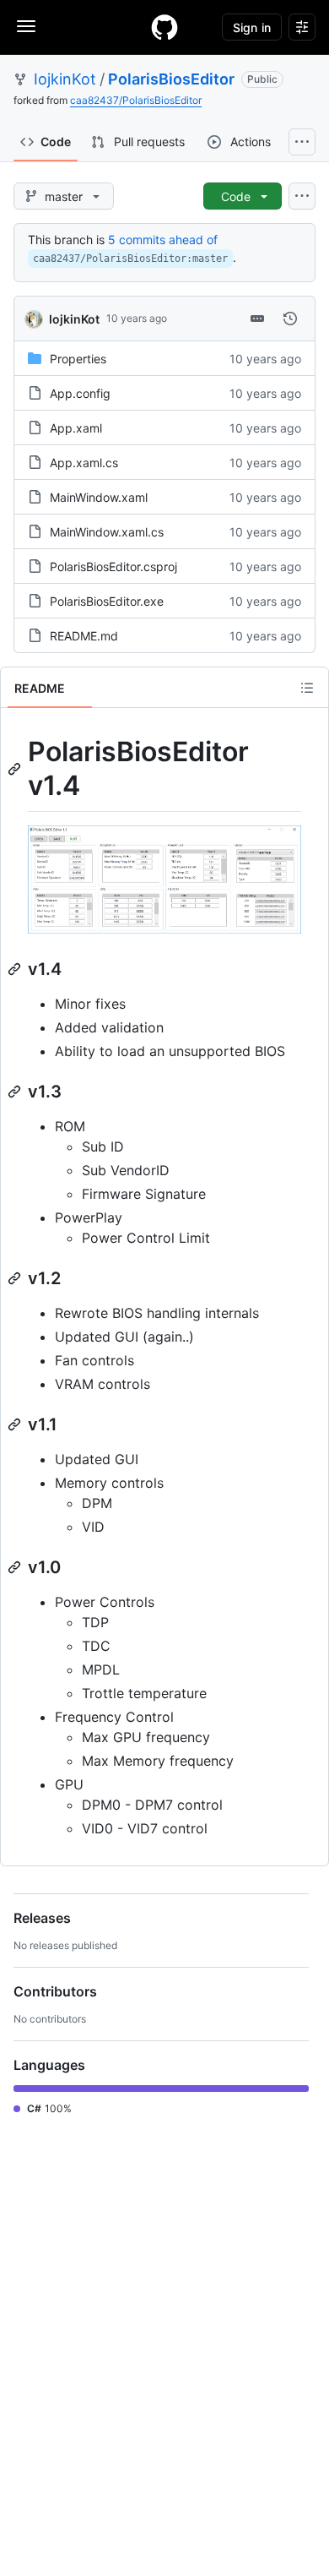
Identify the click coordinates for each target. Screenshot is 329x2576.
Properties (78, 359)
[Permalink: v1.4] (16, 969)
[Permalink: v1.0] (16, 1567)
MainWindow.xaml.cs (107, 532)
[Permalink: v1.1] (16, 1424)
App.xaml (76, 428)
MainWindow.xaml (99, 497)
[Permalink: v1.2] (16, 1278)
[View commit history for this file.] (290, 319)
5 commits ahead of (163, 240)
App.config (80, 393)
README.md (84, 636)
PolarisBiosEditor (171, 79)
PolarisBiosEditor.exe (107, 601)
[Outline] (307, 688)
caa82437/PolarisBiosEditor (136, 100)
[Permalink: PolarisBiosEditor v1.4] (16, 769)
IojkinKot (65, 79)
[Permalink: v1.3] (16, 1092)
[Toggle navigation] (26, 26)
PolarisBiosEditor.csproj (113, 566)
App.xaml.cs (84, 463)
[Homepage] (164, 27)
